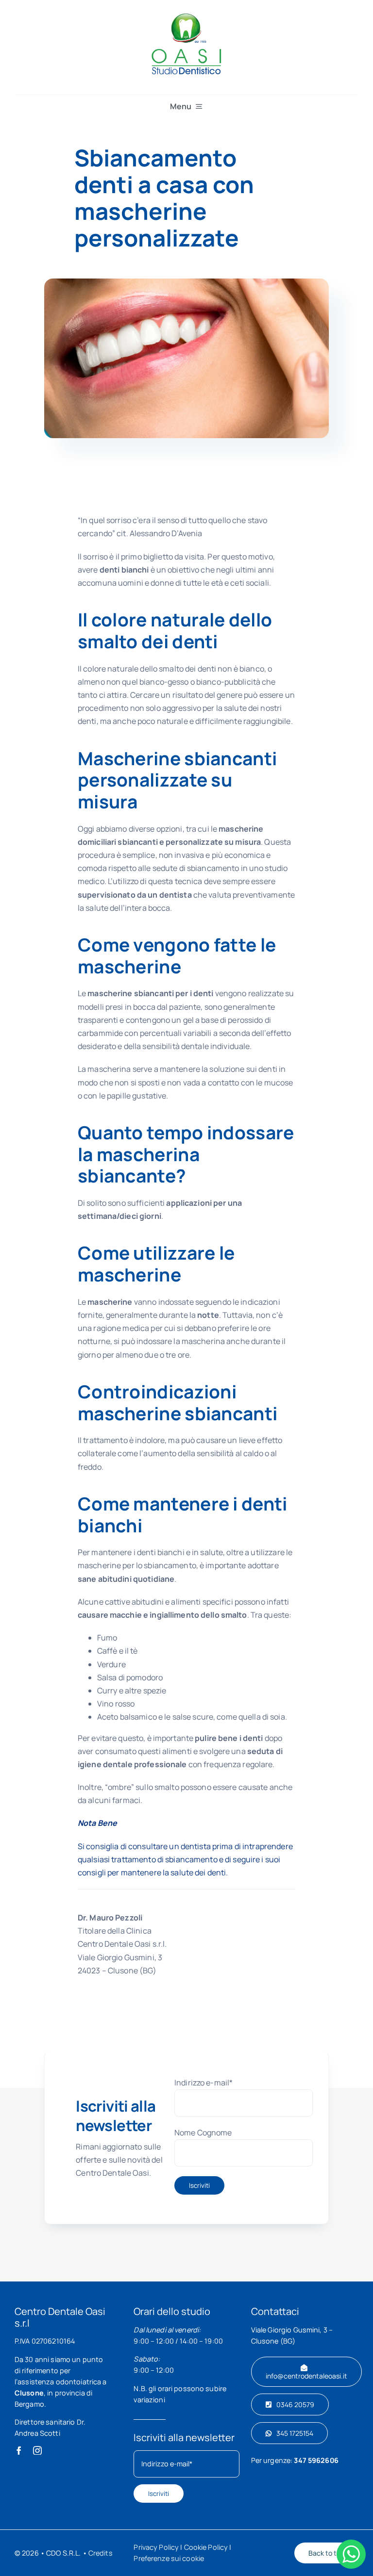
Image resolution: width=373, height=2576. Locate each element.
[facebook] (19, 2450)
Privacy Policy (156, 2547)
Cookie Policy (206, 2547)
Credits (101, 2553)
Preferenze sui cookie (169, 2558)
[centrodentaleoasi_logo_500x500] (186, 14)
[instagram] (37, 2450)
